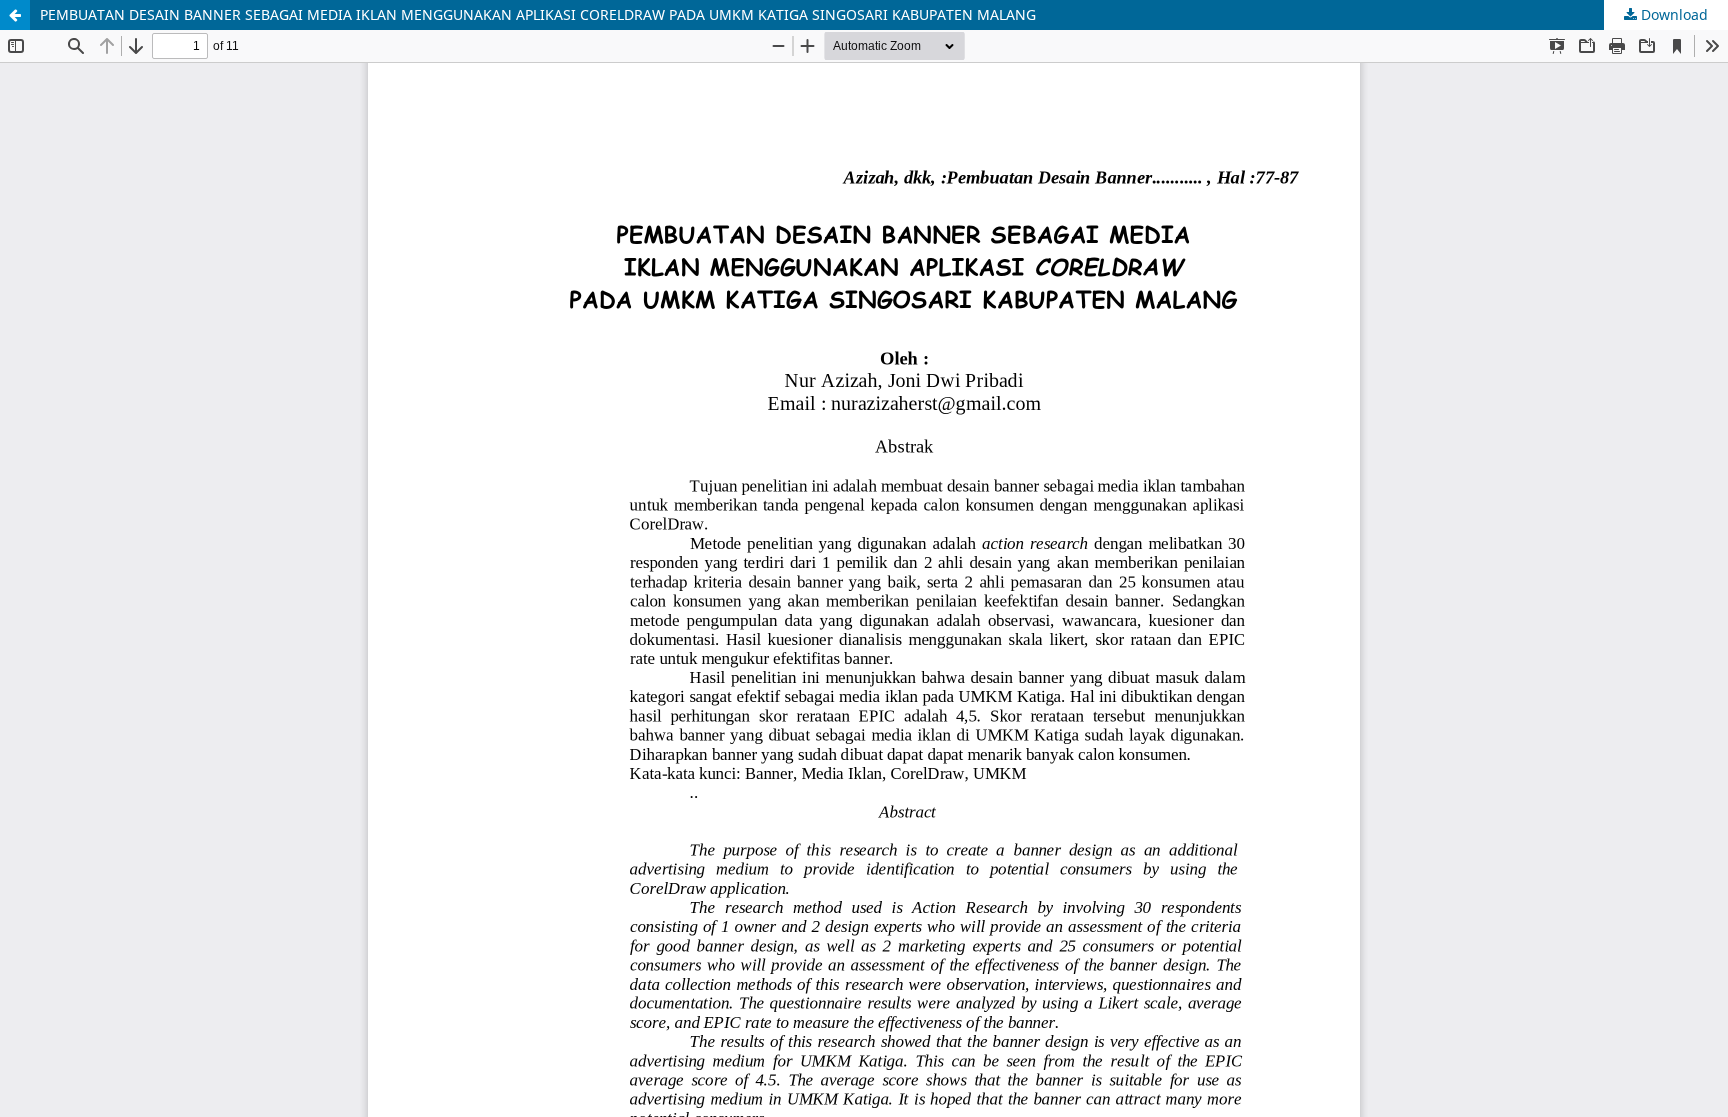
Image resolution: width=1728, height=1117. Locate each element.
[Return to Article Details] (15, 15)
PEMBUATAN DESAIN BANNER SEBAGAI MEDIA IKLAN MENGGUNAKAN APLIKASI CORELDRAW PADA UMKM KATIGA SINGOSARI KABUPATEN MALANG (538, 14)
